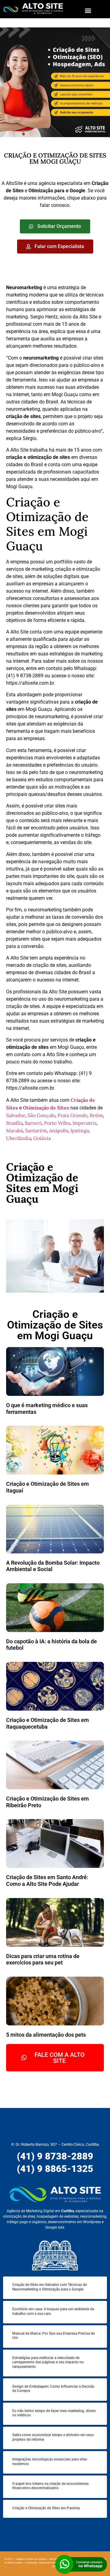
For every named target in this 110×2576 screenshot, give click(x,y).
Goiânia (42, 1138)
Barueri (33, 1123)
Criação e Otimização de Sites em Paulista (46, 2508)
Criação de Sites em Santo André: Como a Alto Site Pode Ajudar (47, 1881)
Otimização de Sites (46, 1108)
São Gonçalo (41, 1115)
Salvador (16, 1115)
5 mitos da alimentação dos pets (46, 2035)
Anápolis (59, 1130)
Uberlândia (19, 1138)
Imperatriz (84, 1123)
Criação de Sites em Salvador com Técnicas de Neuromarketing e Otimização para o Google (50, 2287)
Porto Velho (57, 1123)
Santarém (36, 1130)
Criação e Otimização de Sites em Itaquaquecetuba (48, 1723)
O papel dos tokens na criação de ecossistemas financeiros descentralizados (50, 2486)
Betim (96, 1115)
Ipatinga (80, 1130)
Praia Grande (72, 1115)
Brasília (14, 1123)
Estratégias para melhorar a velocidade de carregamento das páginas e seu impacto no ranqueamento (48, 2362)
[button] (88, 10)
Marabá (15, 1130)
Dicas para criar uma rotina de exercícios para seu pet (43, 1959)
